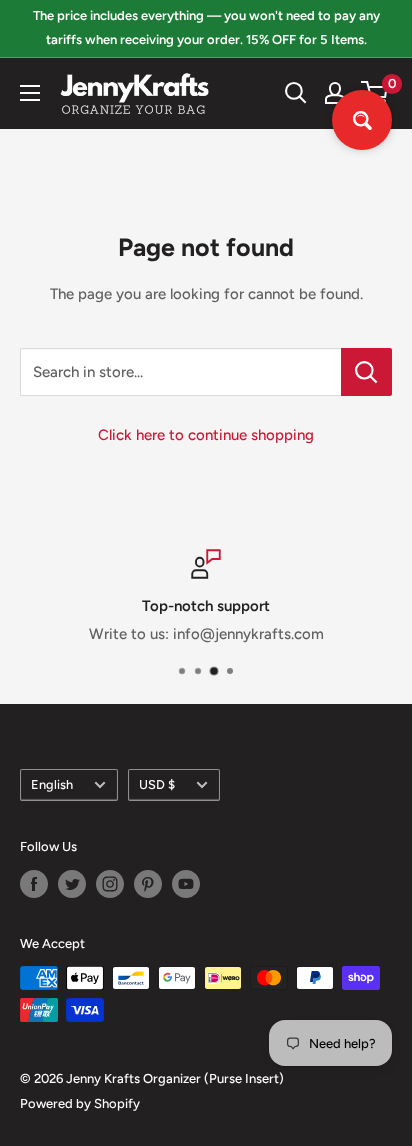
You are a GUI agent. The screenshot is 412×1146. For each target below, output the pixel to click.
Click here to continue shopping (206, 435)
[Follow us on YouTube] (186, 884)
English (52, 784)
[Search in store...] (366, 372)
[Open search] (296, 93)
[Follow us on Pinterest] (148, 884)
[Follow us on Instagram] (110, 884)
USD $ (157, 784)
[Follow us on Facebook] (34, 884)
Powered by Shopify (80, 1103)
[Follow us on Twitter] (72, 884)
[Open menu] (30, 93)
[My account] (335, 93)
